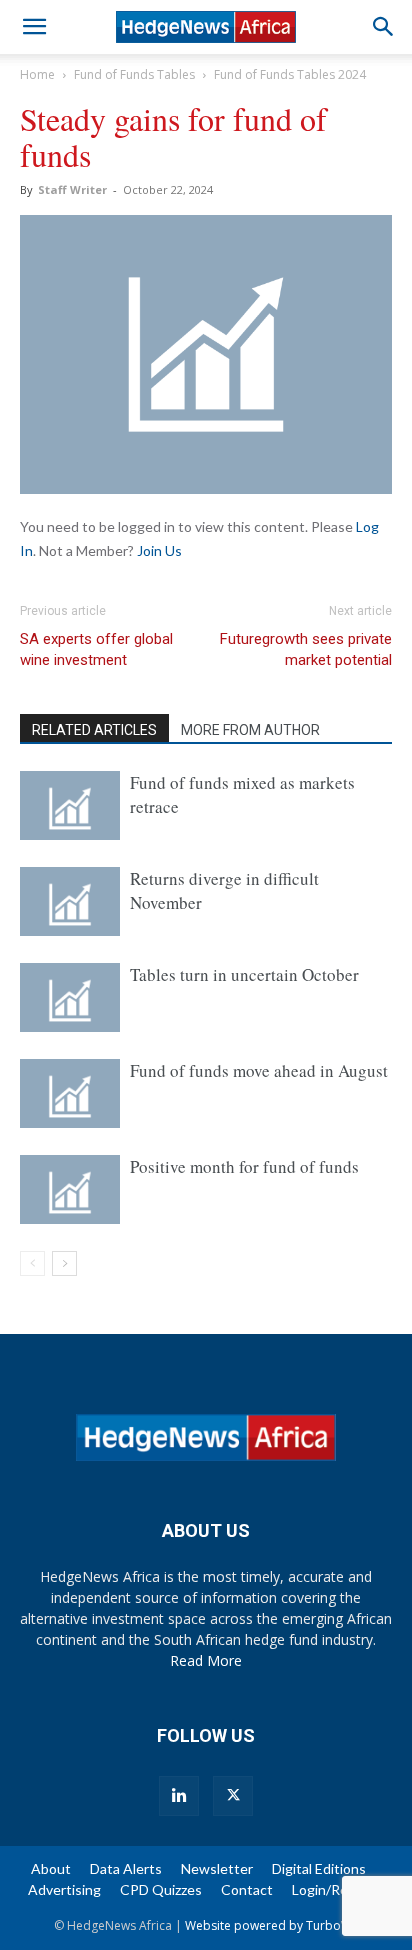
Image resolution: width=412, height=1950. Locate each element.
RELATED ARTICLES (94, 730)
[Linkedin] (179, 1796)
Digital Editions (319, 1868)
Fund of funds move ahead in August (259, 1070)
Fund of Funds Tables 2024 (290, 74)
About (51, 1868)
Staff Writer (72, 189)
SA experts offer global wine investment (96, 649)
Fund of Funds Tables (134, 74)
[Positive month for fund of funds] (70, 1189)
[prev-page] (32, 1263)
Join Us (159, 550)
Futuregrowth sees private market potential (306, 649)
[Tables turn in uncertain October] (70, 997)
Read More (206, 1660)
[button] (34, 27)
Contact (247, 1889)
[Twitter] (233, 1796)
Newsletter (217, 1868)
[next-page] (64, 1263)
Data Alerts (126, 1868)
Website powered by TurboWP (272, 1925)
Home (37, 74)
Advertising (64, 1889)
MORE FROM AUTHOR (250, 730)
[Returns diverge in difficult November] (70, 901)
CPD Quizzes (161, 1889)
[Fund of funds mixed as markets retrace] (70, 805)
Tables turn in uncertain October (244, 974)
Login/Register (338, 1889)
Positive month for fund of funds (244, 1166)
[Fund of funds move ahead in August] (70, 1093)
